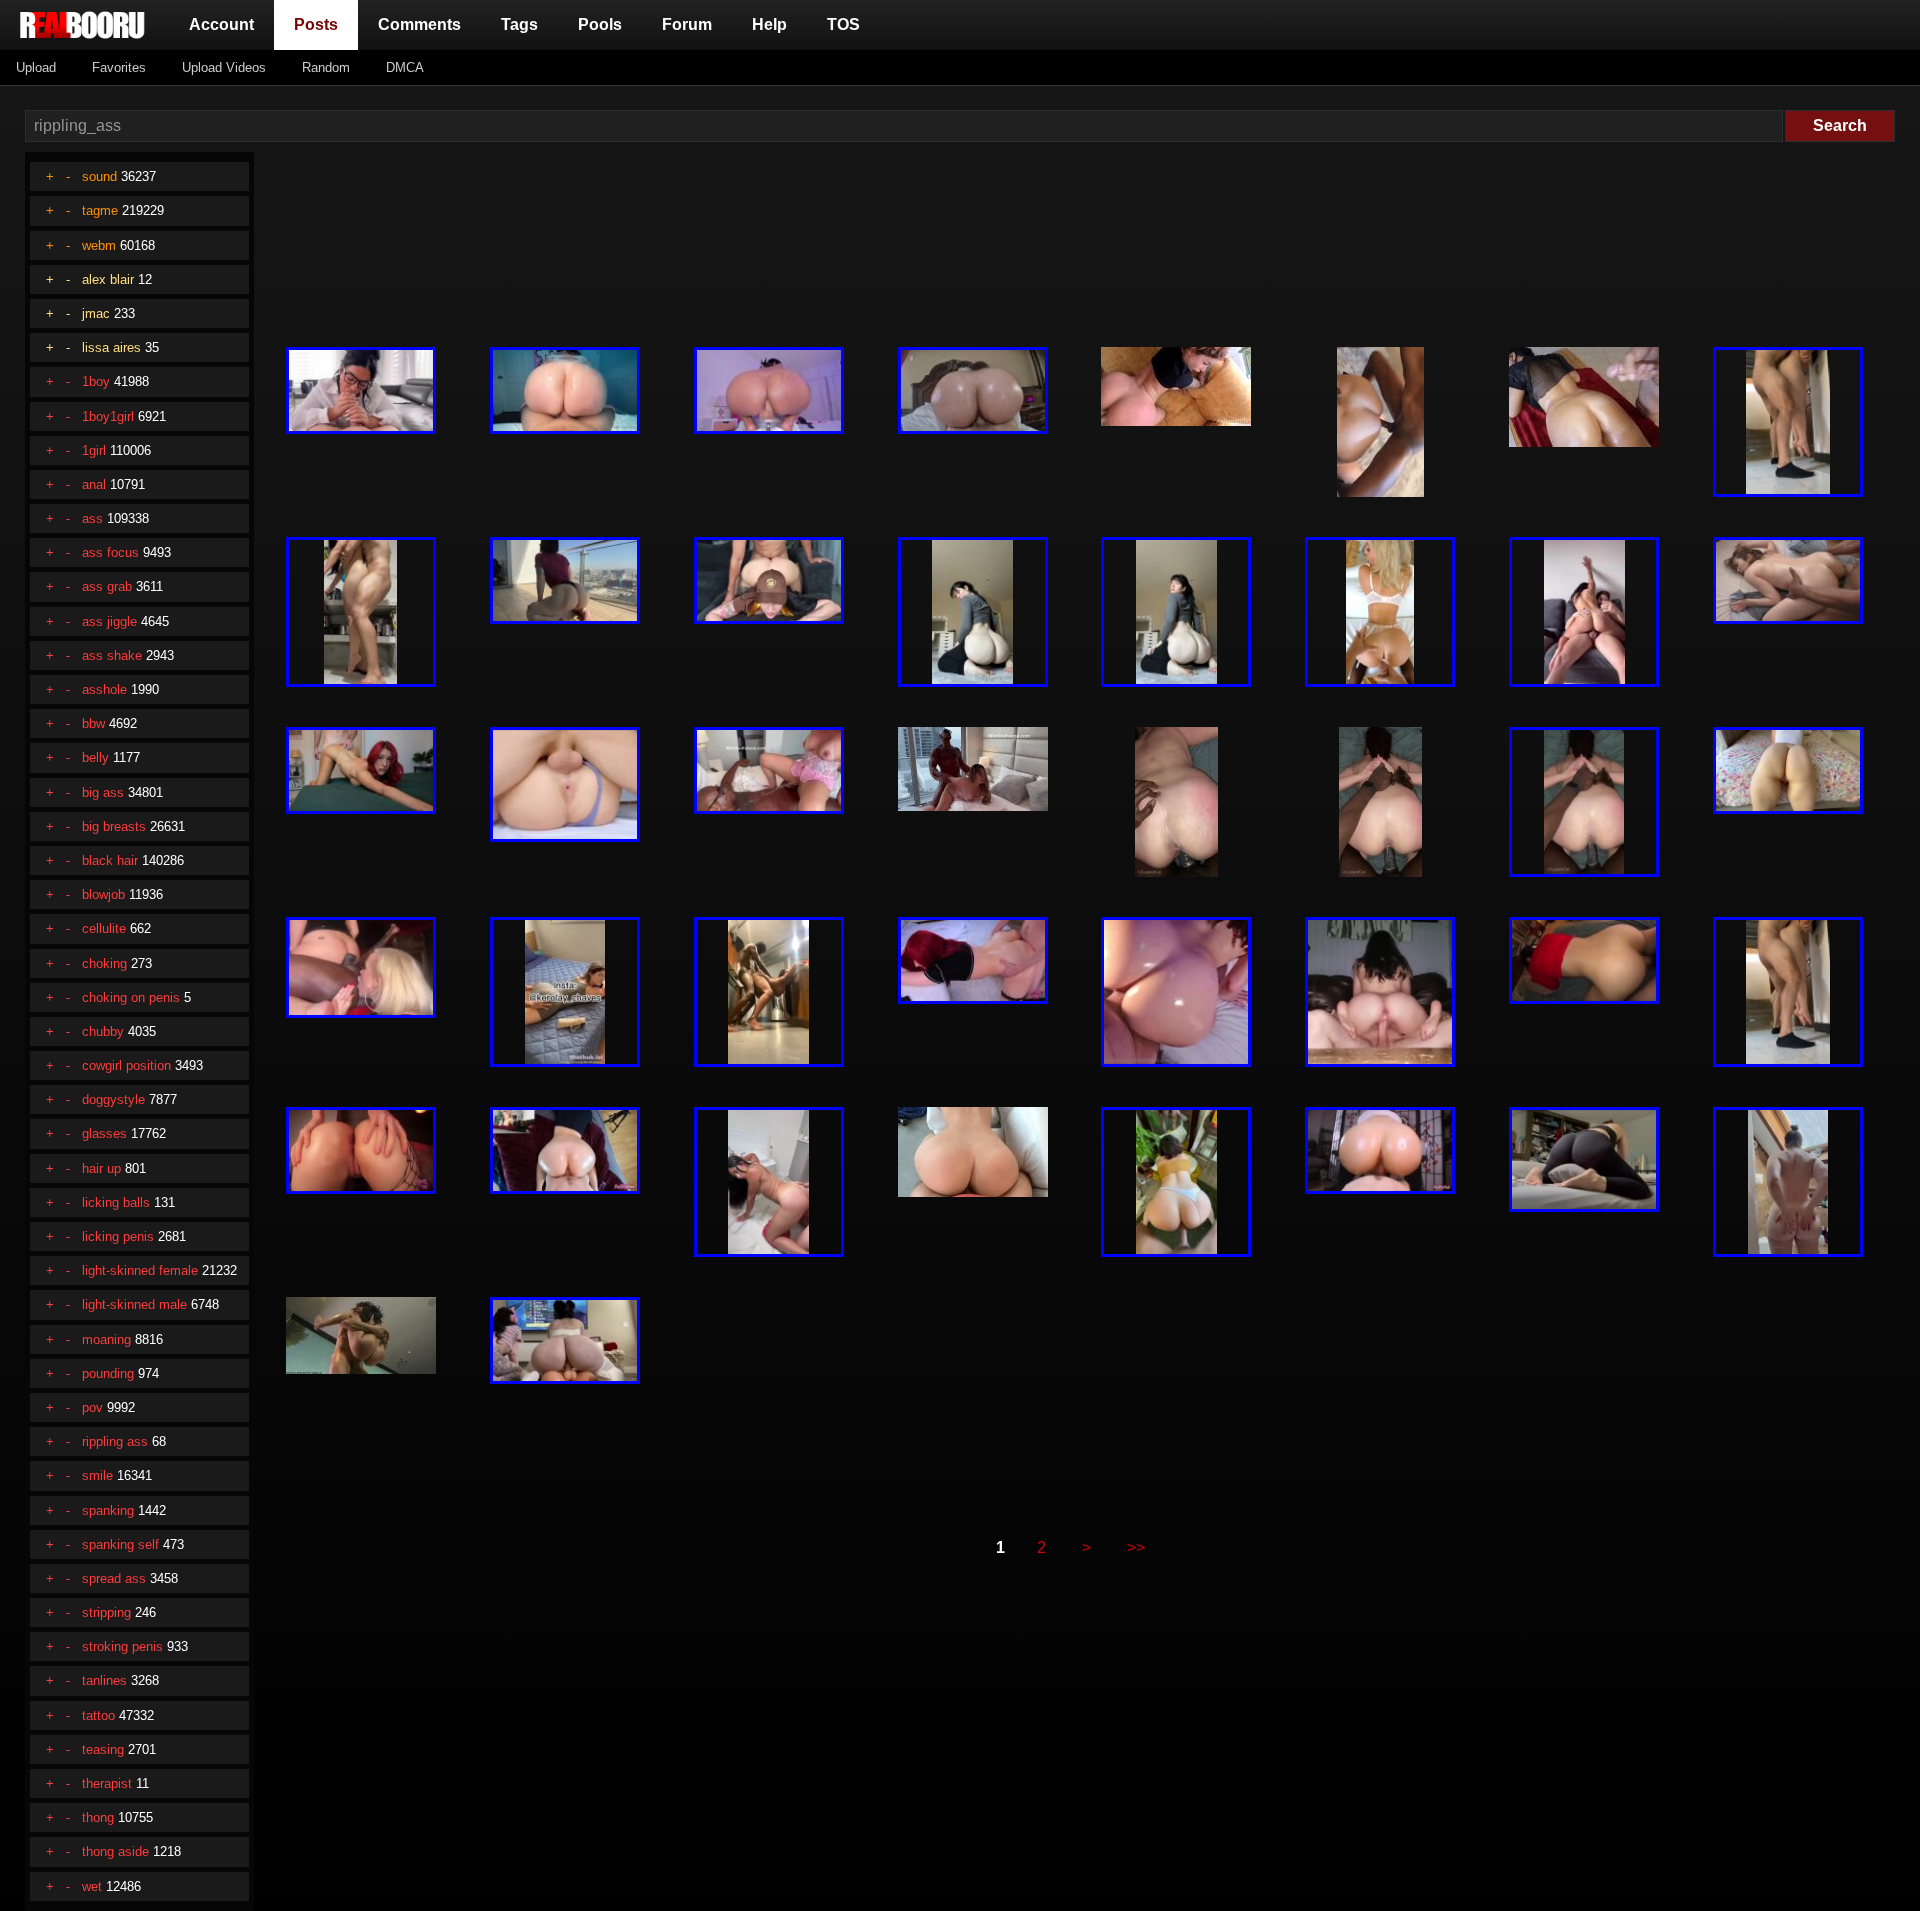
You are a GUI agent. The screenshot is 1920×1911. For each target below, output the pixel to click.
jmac (96, 313)
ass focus (110, 552)
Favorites (119, 67)
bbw (93, 723)
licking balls (116, 1202)
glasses (104, 1133)
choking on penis (131, 997)
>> (1136, 1547)
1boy (96, 381)
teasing (103, 1749)
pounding (108, 1373)
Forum (687, 24)
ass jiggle (109, 621)
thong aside (115, 1851)
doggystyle (113, 1099)
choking (104, 963)
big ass (103, 792)
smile (97, 1475)
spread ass (114, 1578)
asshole (104, 689)
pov (92, 1407)
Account (221, 24)
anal (94, 484)
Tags (519, 24)
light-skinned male (134, 1304)
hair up (101, 1168)
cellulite (104, 928)
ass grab (107, 586)
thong (98, 1817)
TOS (843, 24)
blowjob (103, 894)
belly (95, 757)
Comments (419, 24)
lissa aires (111, 347)
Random (326, 67)
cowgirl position (126, 1065)
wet (92, 1886)
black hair (110, 860)
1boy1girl (108, 416)
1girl (94, 450)
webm (99, 245)
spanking (108, 1510)
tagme (100, 210)
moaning (106, 1339)
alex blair (108, 279)
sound (99, 176)
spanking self (120, 1544)
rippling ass (115, 1441)
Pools (600, 24)
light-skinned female (140, 1270)
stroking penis (122, 1646)
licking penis (118, 1236)
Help (769, 24)
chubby (103, 1031)
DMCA (405, 67)
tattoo (98, 1715)
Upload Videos (224, 67)
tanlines (104, 1680)
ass (92, 518)
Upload (36, 67)
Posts (320, 24)
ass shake (112, 655)
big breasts (114, 826)
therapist (107, 1783)
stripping (106, 1612)
